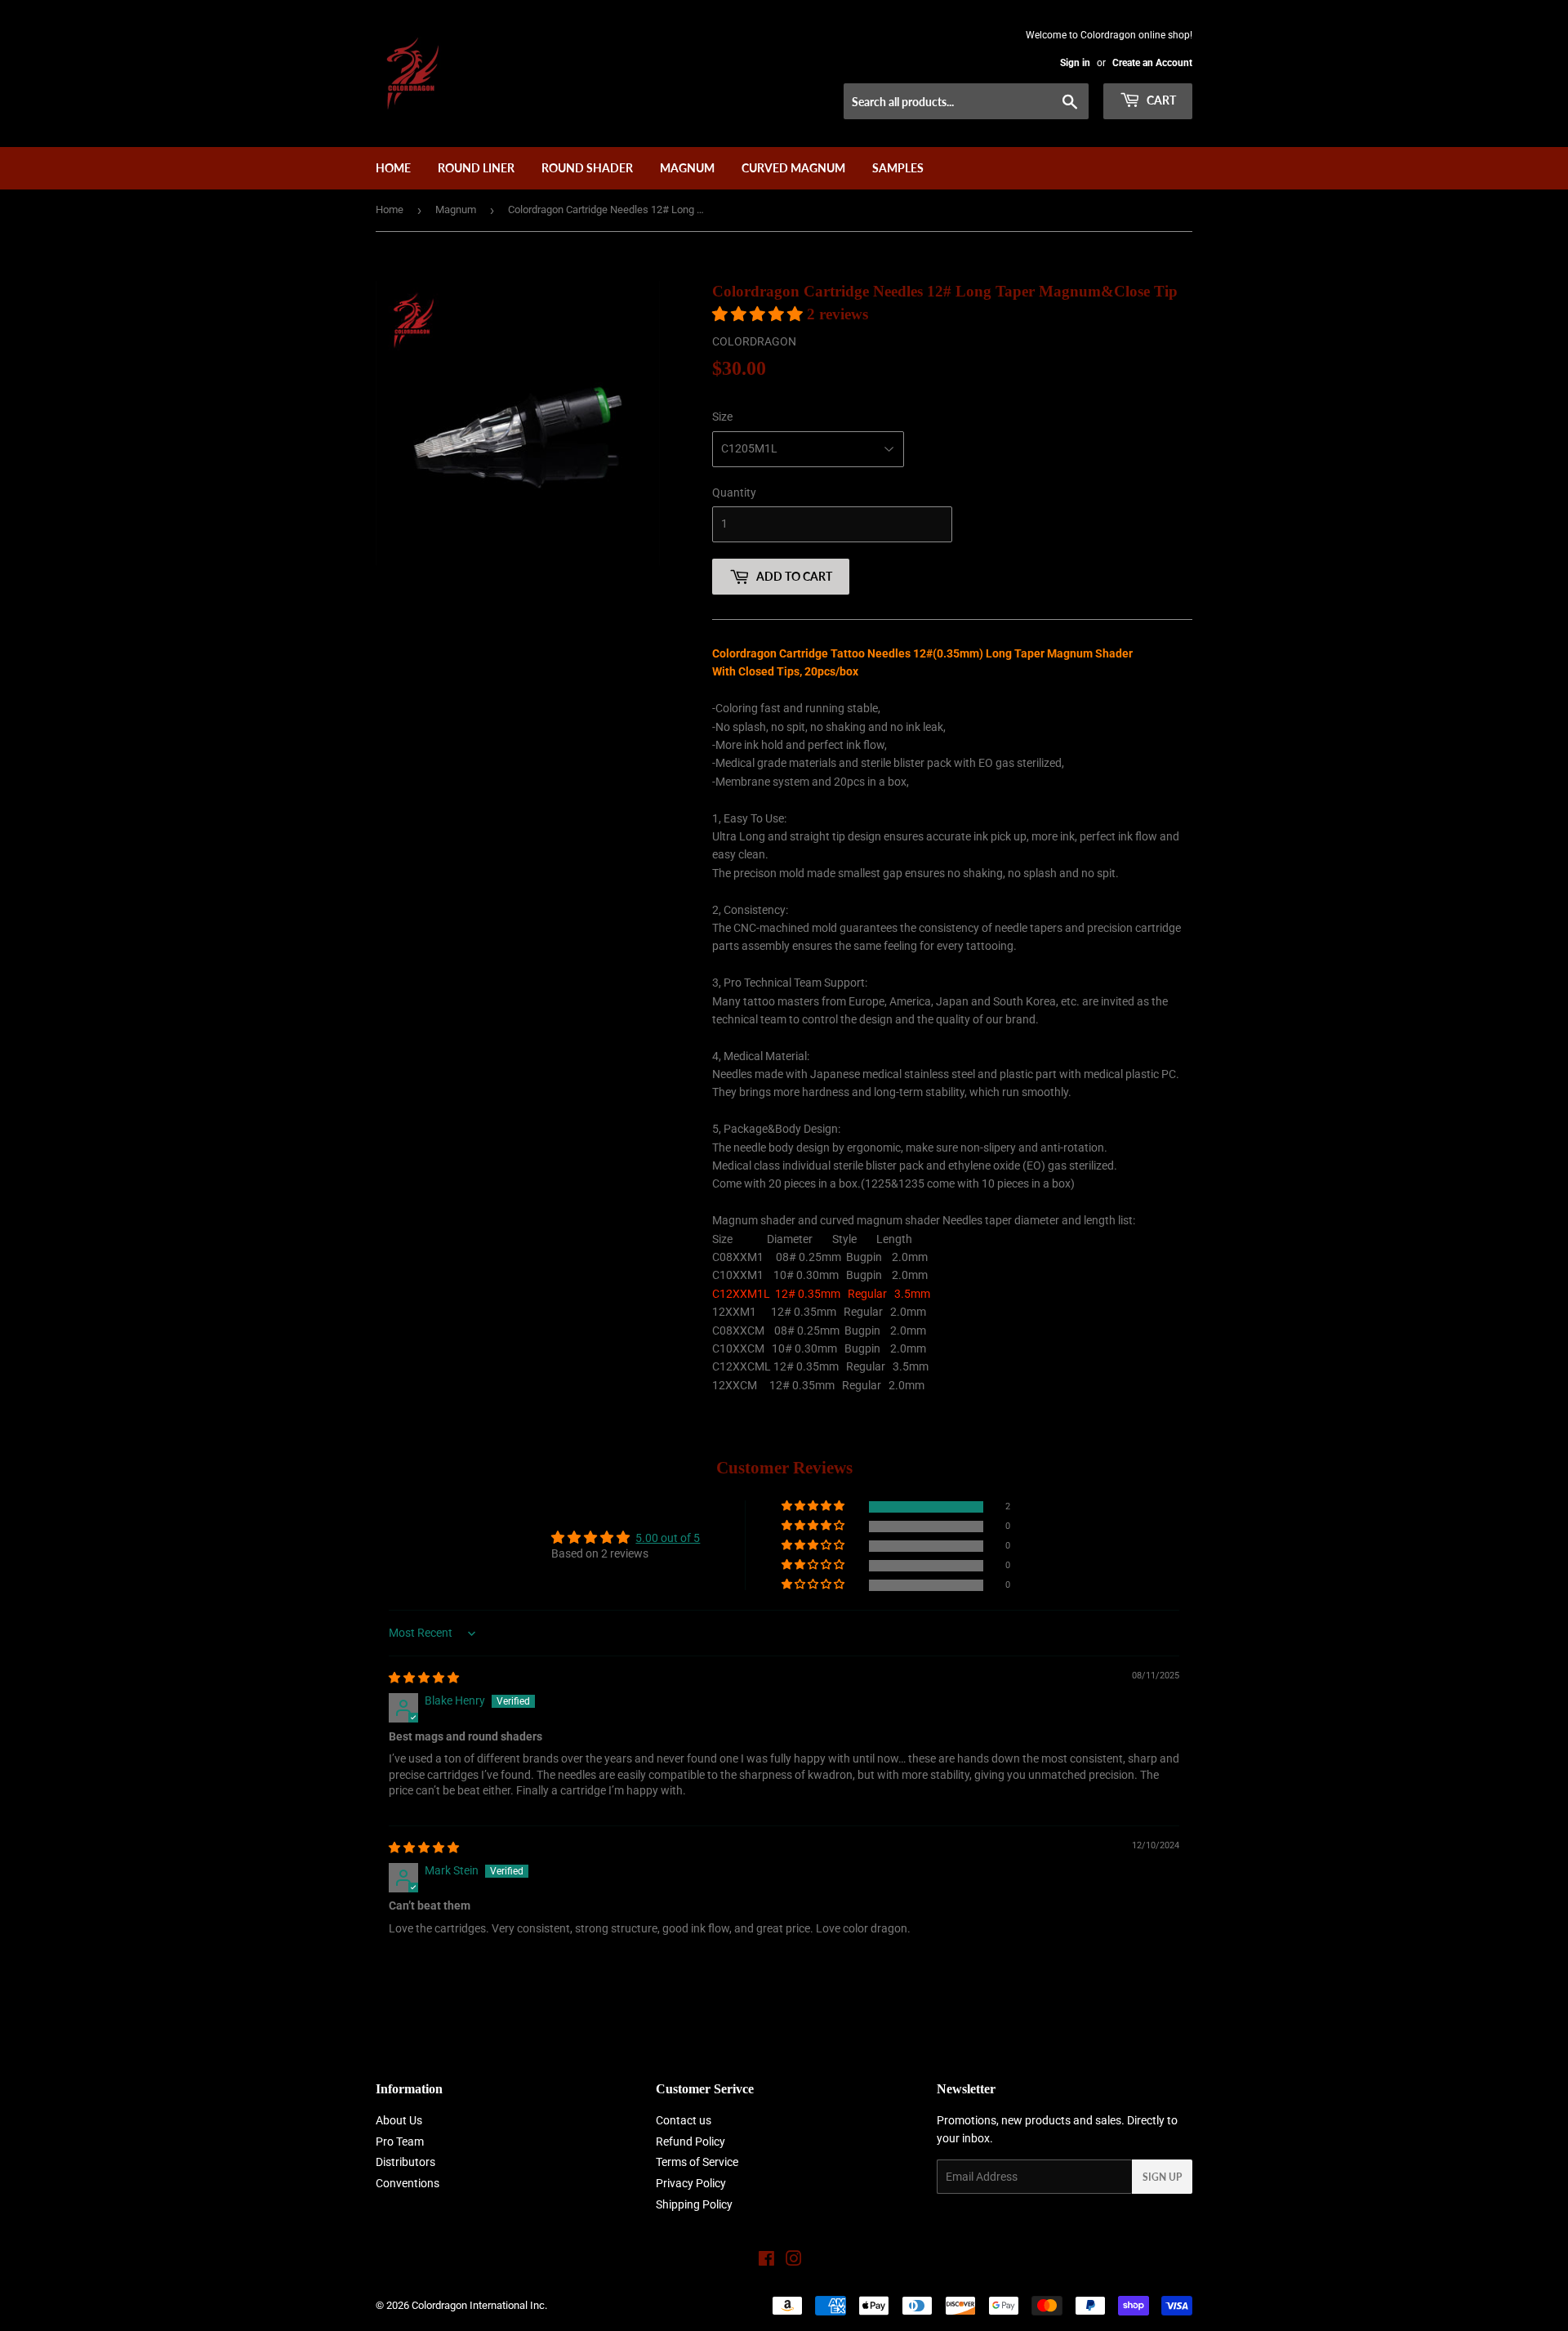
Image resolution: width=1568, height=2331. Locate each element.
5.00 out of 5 (668, 1538)
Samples (898, 168)
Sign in (1075, 63)
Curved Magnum (793, 168)
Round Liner (476, 168)
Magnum (687, 168)
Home (393, 168)
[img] (424, 1678)
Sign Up (1162, 2177)
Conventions (408, 2183)
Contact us (684, 2120)
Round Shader (587, 168)
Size (722, 417)
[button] (759, 314)
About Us (399, 2120)
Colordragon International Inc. (479, 2305)
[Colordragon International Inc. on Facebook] (766, 2261)
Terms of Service (697, 2162)
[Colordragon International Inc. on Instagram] (794, 2261)
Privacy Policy (691, 2183)
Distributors (405, 2162)
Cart (1160, 100)
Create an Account (1152, 63)
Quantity (734, 492)
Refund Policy (690, 2142)
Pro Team (400, 2142)
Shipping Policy (694, 2204)
